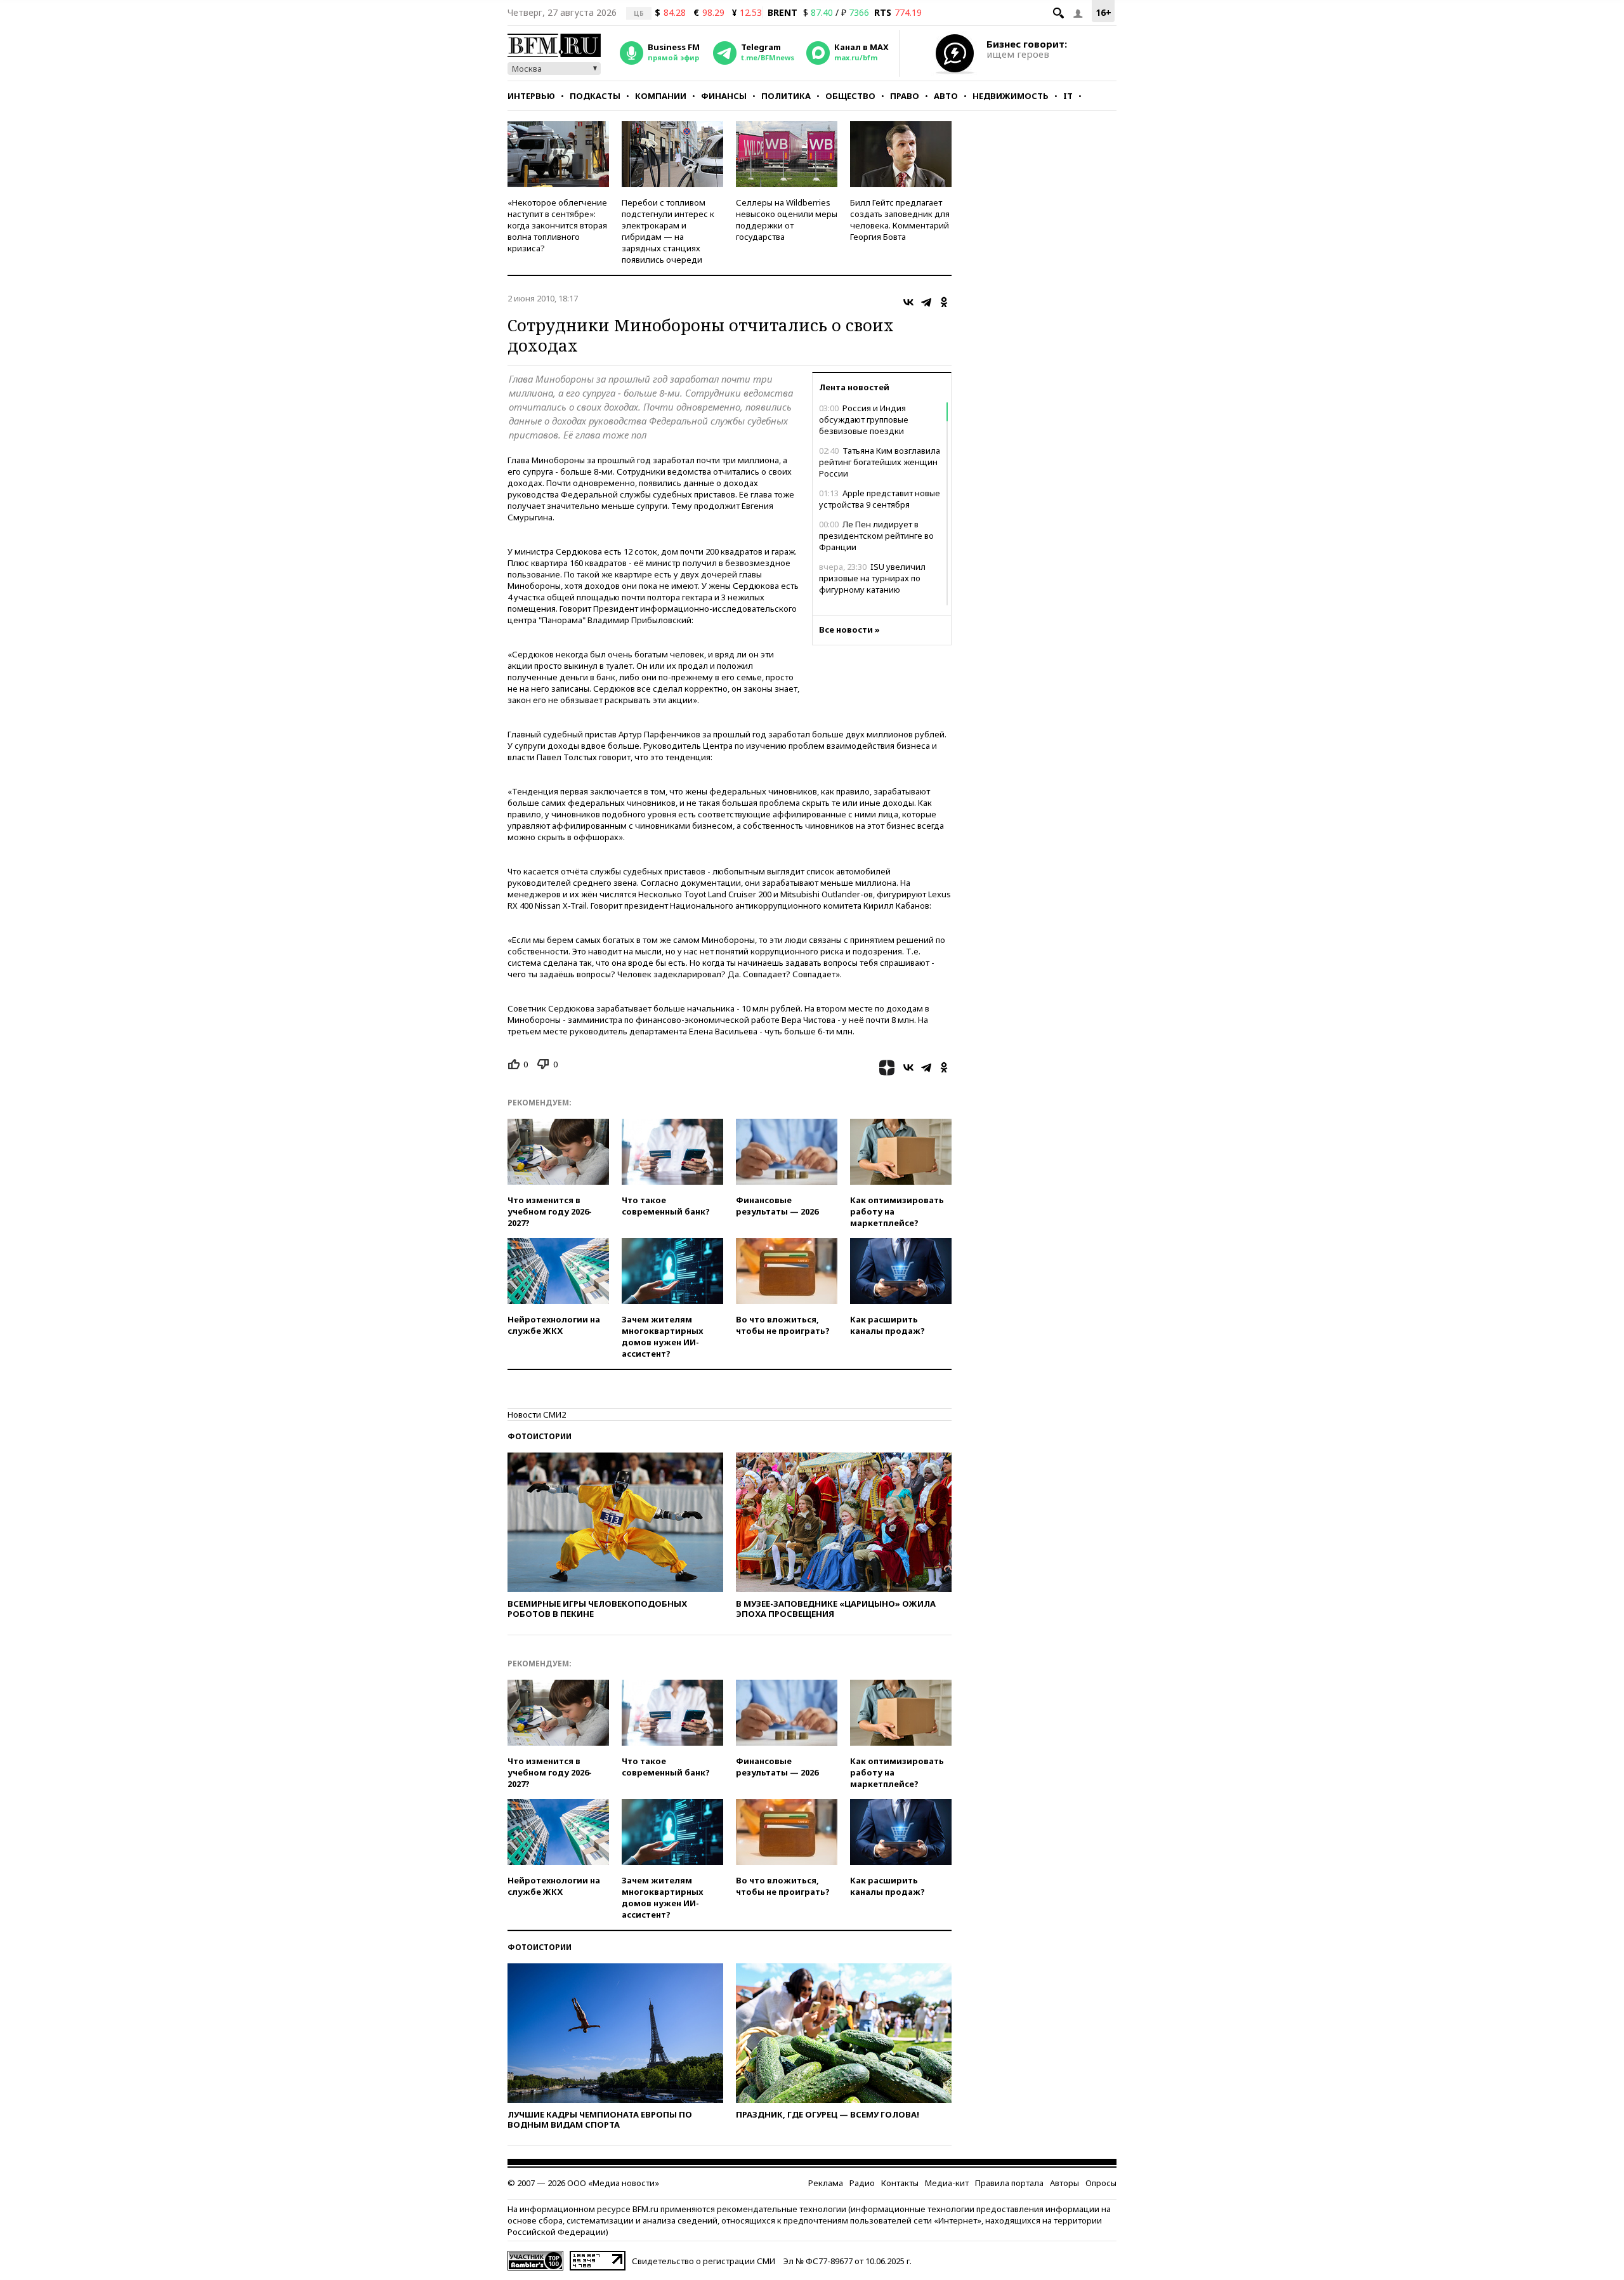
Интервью (531, 96)
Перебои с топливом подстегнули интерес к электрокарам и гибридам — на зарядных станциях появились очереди (668, 231)
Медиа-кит (947, 2183)
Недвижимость (1011, 96)
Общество (850, 96)
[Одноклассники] (944, 302)
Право (905, 96)
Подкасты (595, 96)
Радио (862, 2183)
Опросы (1101, 2183)
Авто (946, 96)
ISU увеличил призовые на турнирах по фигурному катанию (872, 578)
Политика (786, 96)
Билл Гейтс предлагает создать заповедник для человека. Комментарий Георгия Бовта (900, 220)
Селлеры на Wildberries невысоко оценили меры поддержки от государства (787, 220)
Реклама (826, 2183)
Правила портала (1009, 2183)
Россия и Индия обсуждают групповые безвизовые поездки (864, 419)
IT (1068, 96)
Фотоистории (540, 1436)
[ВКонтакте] (908, 302)
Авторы (1064, 2183)
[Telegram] (926, 302)
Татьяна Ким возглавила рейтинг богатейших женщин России (880, 462)
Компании (661, 96)
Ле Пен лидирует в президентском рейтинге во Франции (876, 536)
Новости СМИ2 (537, 1414)
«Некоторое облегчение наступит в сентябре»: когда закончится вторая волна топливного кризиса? (557, 225)
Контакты (900, 2183)
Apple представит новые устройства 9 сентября (880, 499)
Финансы (724, 96)
